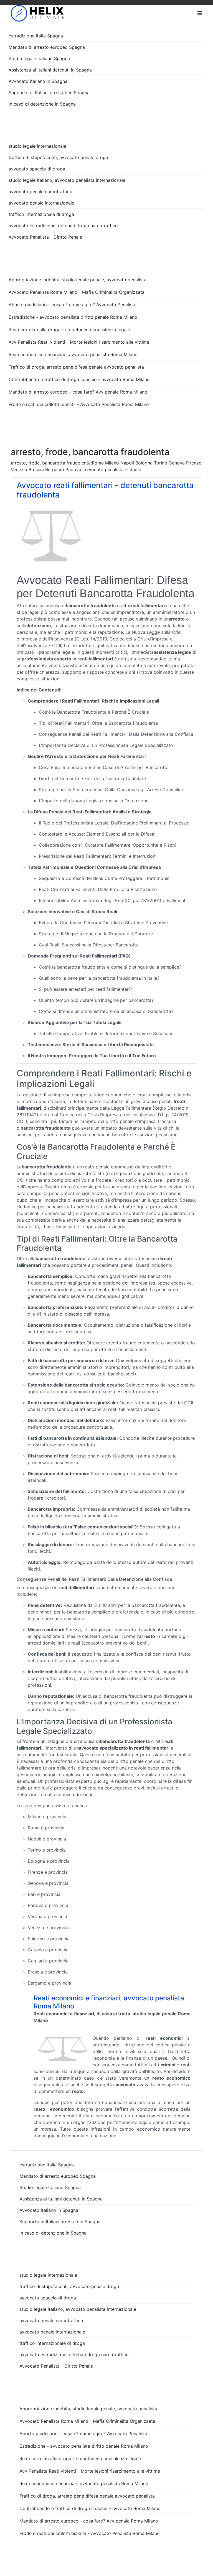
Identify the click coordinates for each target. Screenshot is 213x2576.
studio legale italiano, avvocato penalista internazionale (67, 180)
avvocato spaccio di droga (37, 169)
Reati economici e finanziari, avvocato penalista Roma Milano (109, 2002)
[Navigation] (200, 13)
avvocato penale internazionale (41, 203)
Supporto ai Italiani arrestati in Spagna (49, 93)
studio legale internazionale (37, 146)
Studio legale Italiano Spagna (39, 58)
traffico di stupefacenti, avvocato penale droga (58, 157)
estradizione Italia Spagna (36, 36)
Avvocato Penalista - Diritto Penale (45, 237)
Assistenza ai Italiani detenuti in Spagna (50, 70)
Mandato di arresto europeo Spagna (47, 47)
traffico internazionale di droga (41, 214)
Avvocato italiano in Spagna (38, 81)
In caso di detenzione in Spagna (42, 104)
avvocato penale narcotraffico (40, 192)
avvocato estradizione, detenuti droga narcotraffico (63, 226)
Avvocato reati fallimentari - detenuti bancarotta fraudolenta (105, 490)
